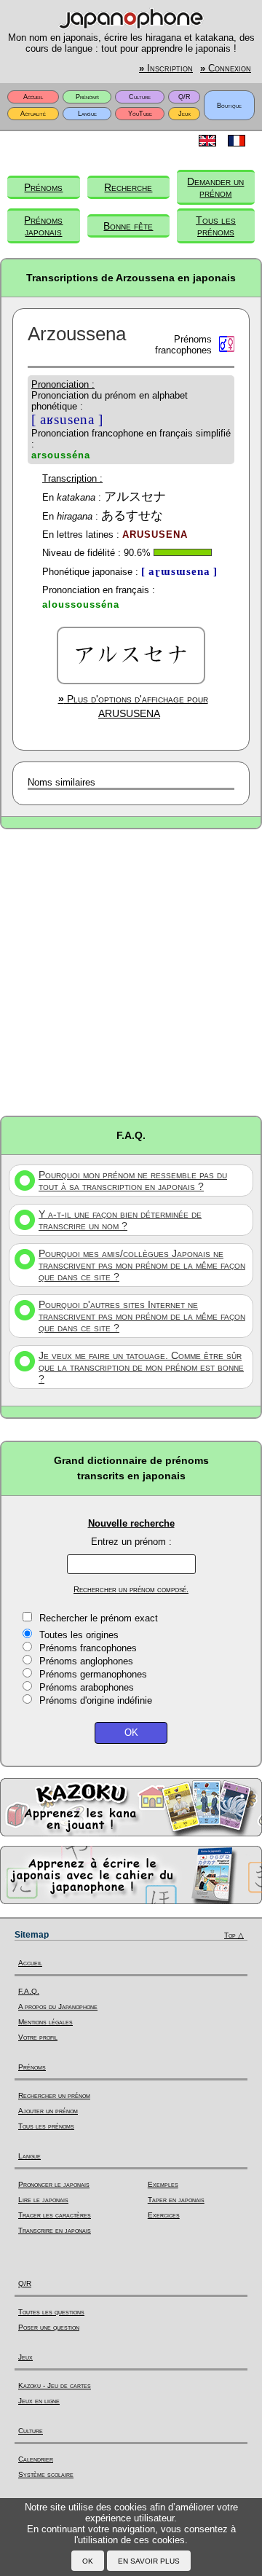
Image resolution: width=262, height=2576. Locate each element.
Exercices (164, 2215)
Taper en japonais (176, 2200)
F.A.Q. (29, 1991)
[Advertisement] (131, 971)
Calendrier (36, 2459)
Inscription (166, 68)
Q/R (184, 97)
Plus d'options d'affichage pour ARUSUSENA (133, 706)
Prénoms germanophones (93, 1674)
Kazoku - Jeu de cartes (55, 2385)
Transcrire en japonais (55, 2230)
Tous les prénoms (216, 226)
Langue (87, 114)
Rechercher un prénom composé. (131, 1589)
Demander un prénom (215, 187)
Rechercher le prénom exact (99, 1618)
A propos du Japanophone (58, 2007)
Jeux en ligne (39, 2401)
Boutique (229, 106)
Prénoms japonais (43, 226)
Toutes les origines (79, 1635)
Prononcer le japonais (54, 2184)
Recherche (128, 187)
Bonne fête (128, 226)
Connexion (226, 68)
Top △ (234, 1935)
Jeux (184, 114)
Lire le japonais (43, 2200)
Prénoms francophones (88, 1648)
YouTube (140, 114)
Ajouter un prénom (48, 2111)
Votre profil (38, 2037)
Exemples (163, 2184)
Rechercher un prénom (54, 2095)
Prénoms (87, 97)
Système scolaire (46, 2474)
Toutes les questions (51, 2312)
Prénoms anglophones (86, 1661)
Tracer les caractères (55, 2215)
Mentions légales (45, 2022)
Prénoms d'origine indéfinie (96, 1700)
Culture (140, 97)
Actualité (33, 114)
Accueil (33, 97)
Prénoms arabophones (87, 1687)
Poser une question (49, 2327)
